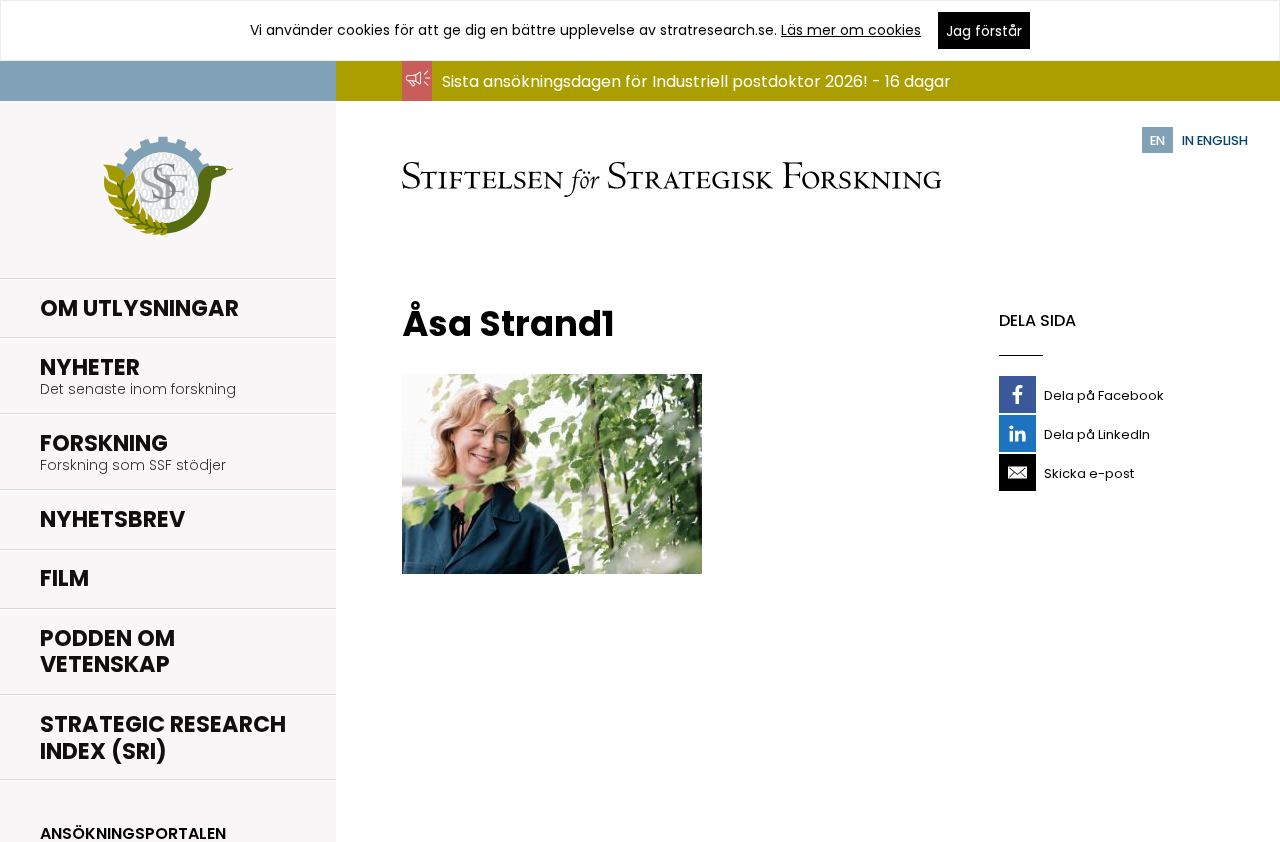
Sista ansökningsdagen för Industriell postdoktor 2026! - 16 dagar (696, 81)
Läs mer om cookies (851, 30)
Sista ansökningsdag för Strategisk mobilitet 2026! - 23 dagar (681, 100)
